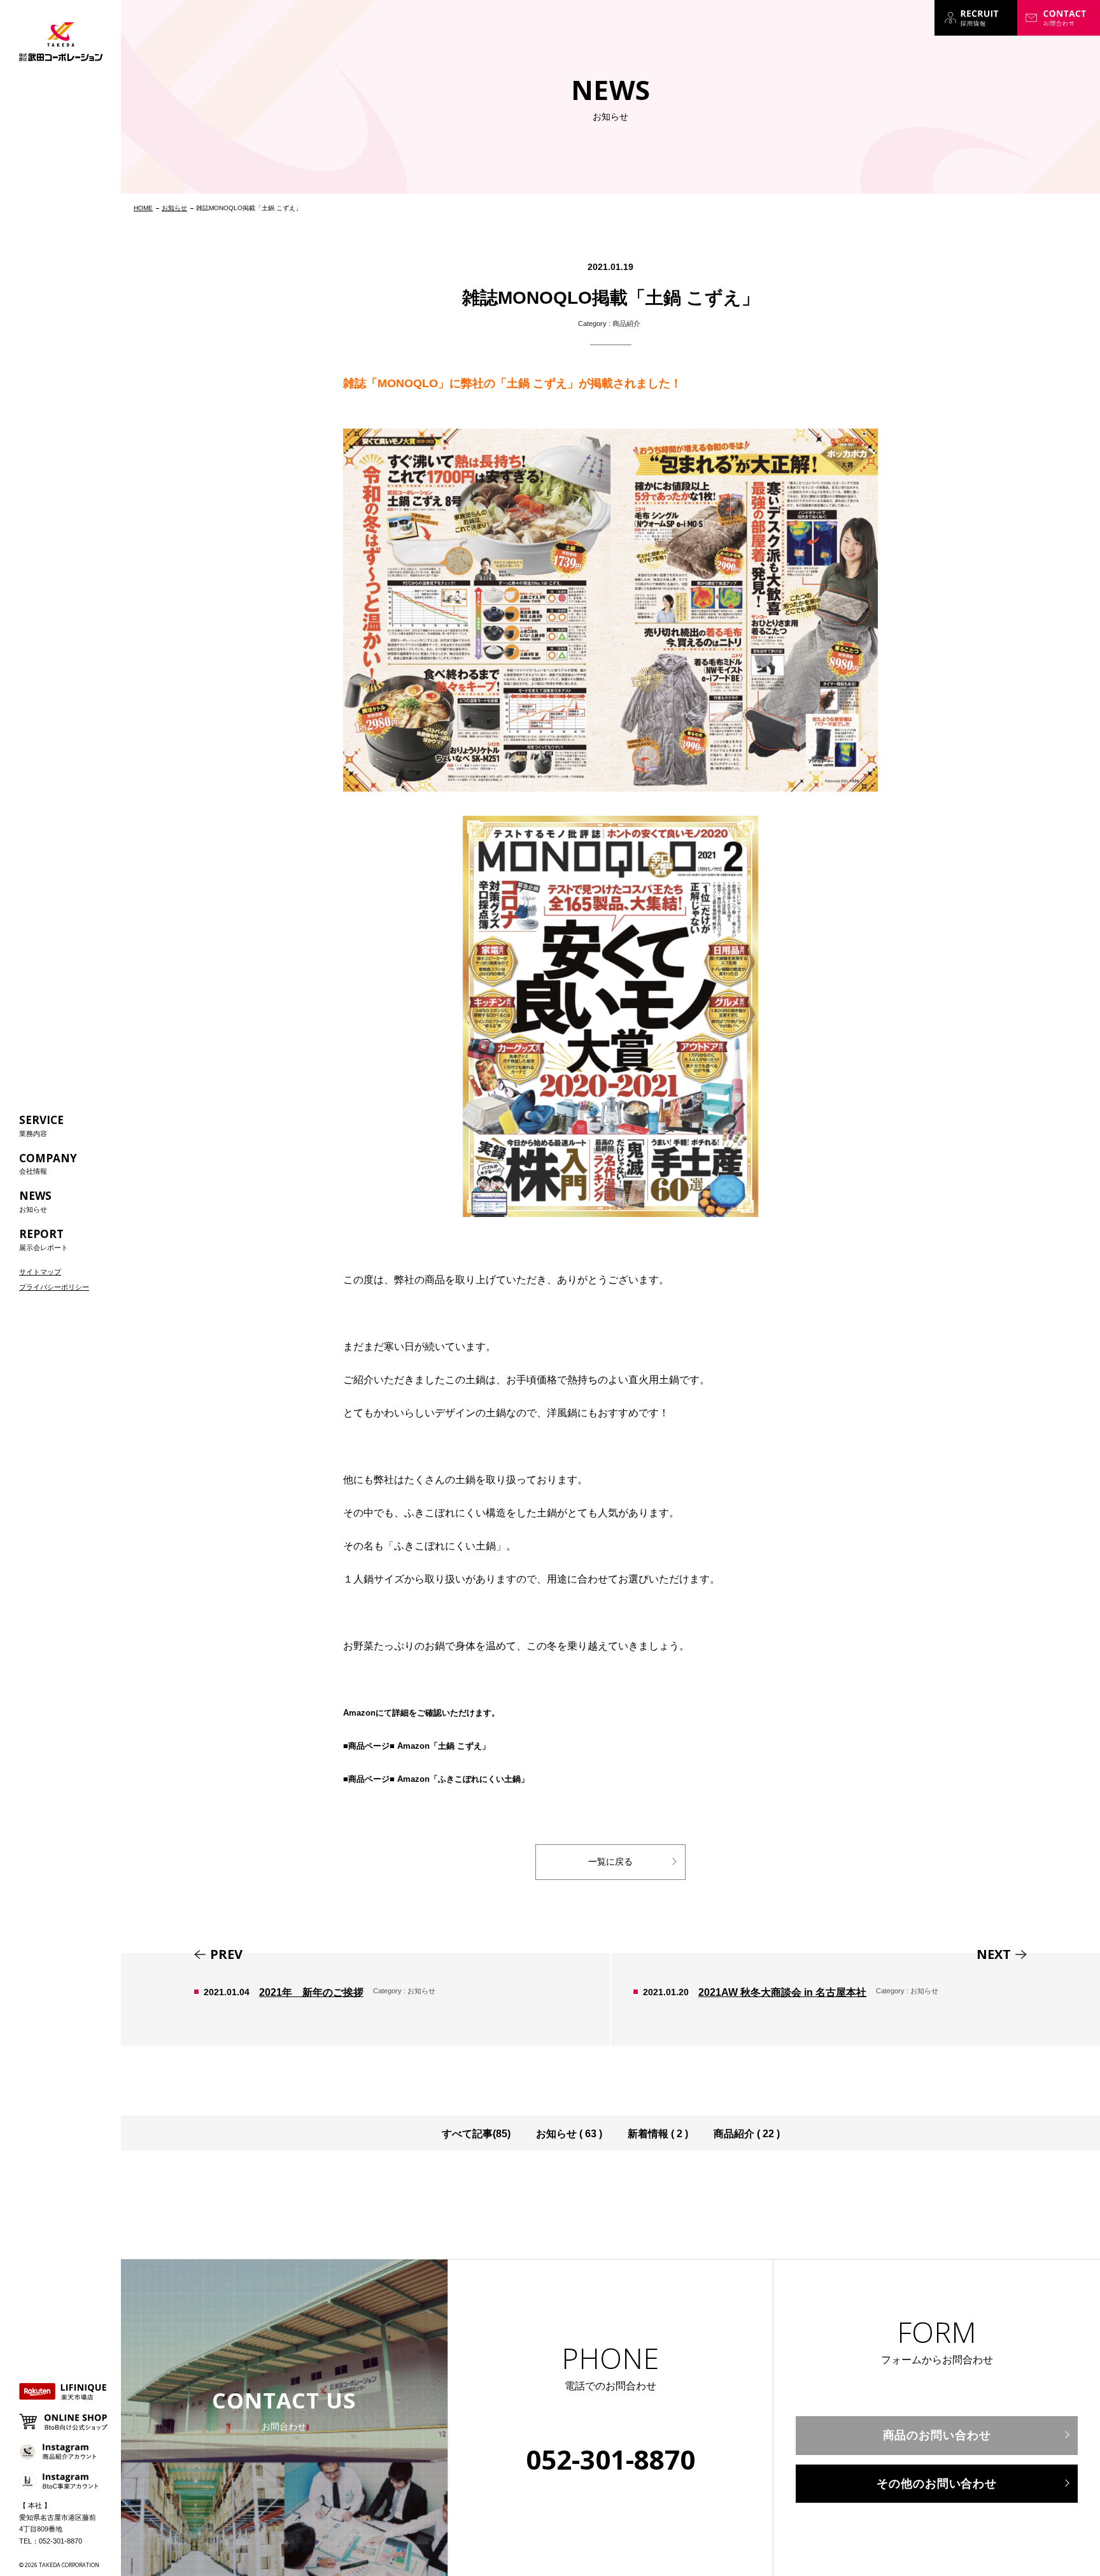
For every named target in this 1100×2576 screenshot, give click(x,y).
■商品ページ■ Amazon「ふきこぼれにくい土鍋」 (436, 1779)
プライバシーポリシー (54, 1287)
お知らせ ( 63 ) (569, 2134)
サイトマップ (40, 1272)
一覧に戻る (610, 1861)
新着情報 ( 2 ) (658, 2134)
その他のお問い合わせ (937, 2484)
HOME (143, 208)
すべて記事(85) (476, 2134)
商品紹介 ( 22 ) (747, 2134)
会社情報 (48, 1163)
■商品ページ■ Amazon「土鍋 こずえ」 (417, 1746)
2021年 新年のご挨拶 (365, 1999)
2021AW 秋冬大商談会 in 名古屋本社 (856, 1999)
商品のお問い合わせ (937, 2435)
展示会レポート (44, 1239)
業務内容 (41, 1125)
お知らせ (35, 1201)
